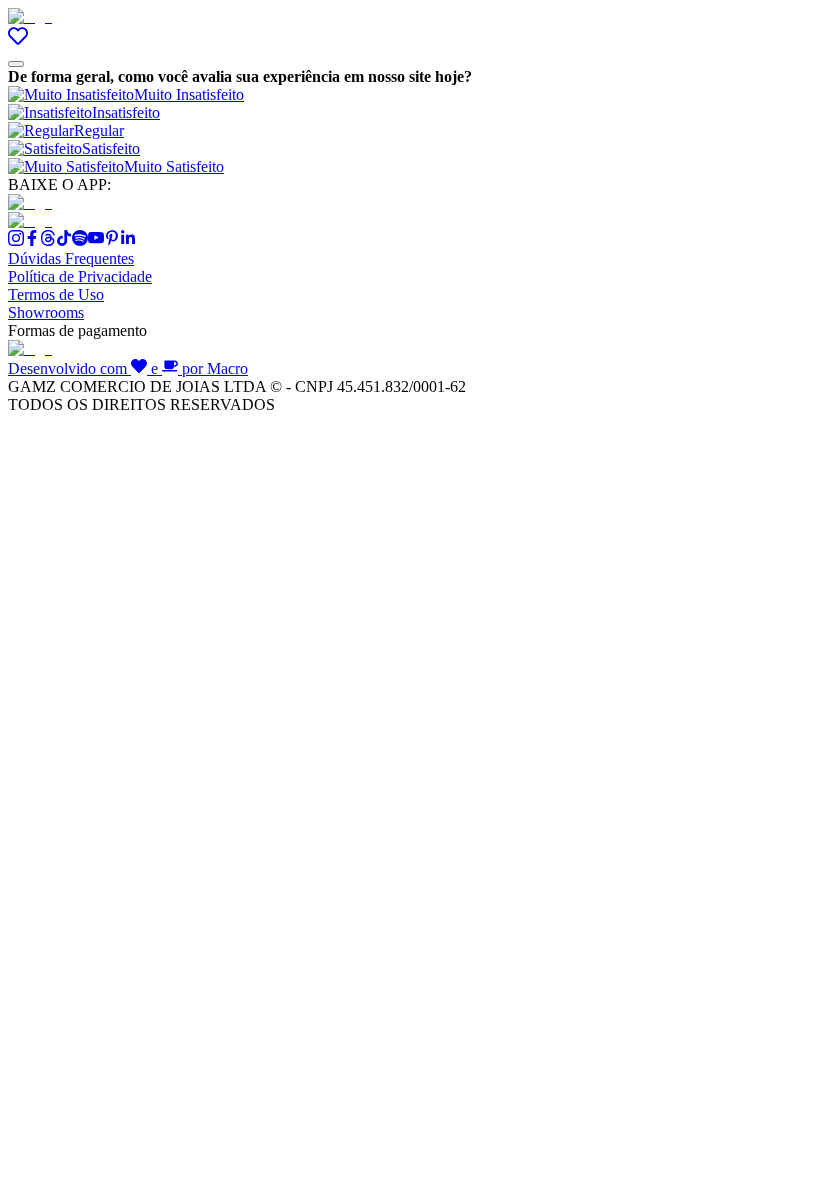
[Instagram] (16, 240)
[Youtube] (96, 240)
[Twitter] (48, 240)
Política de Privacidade (80, 276)
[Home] (30, 16)
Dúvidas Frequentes (71, 258)
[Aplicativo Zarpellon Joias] (30, 202)
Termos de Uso (56, 294)
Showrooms (46, 312)
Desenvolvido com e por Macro (128, 368)
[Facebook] (32, 240)
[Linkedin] (128, 240)
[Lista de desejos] (18, 40)
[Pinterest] (112, 240)
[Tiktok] (64, 240)
